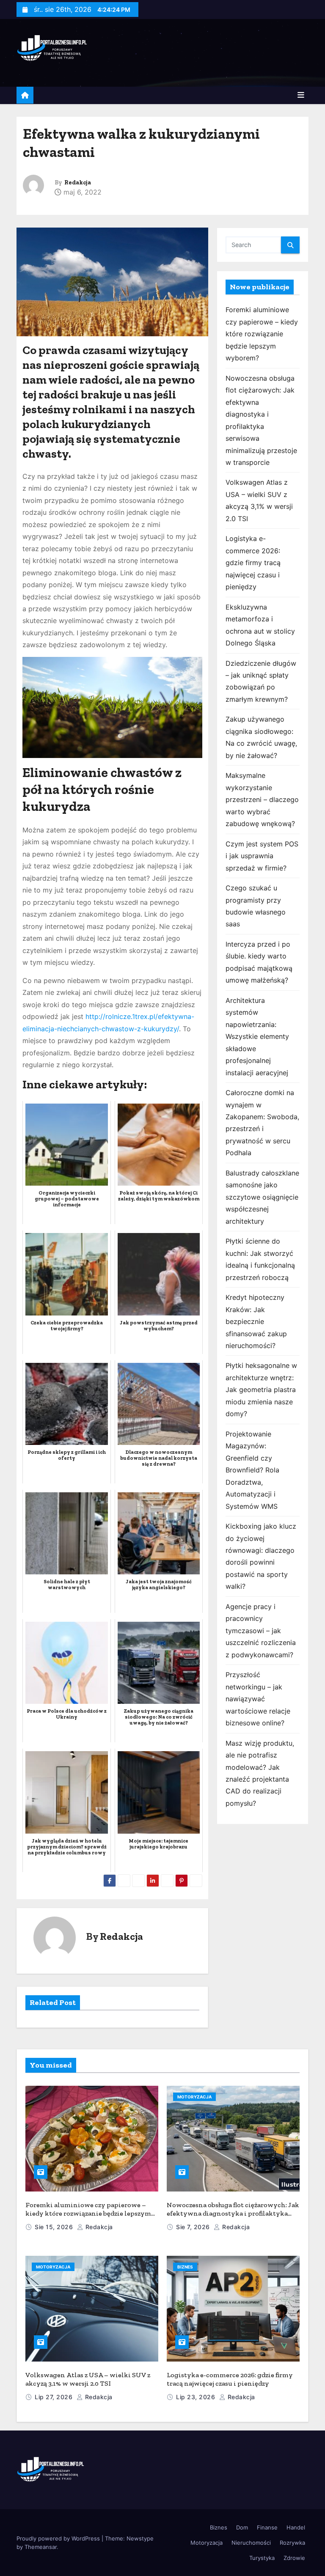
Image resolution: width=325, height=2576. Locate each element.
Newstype (140, 2538)
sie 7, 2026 (194, 2227)
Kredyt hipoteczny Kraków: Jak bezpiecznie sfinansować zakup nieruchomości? (256, 1321)
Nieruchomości (251, 2543)
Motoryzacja (194, 2097)
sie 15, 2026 (55, 2227)
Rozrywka (292, 2543)
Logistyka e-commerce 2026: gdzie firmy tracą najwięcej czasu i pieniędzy (253, 563)
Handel (296, 2527)
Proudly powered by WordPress (59, 2538)
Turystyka (262, 2558)
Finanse (267, 2527)
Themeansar (41, 2547)
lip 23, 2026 (197, 2397)
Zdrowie (294, 2558)
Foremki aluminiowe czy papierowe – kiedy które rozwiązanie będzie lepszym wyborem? (262, 334)
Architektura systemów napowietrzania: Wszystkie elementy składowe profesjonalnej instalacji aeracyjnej (257, 1037)
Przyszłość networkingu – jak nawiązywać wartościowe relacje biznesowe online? (258, 1699)
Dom (242, 2527)
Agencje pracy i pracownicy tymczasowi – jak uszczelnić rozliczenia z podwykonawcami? (261, 1631)
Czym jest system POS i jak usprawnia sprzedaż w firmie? (262, 856)
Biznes (185, 2267)
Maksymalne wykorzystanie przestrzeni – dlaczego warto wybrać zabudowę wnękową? (262, 799)
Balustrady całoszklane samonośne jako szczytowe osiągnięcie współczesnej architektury (262, 1197)
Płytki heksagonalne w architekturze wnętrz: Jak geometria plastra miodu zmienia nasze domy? (261, 1390)
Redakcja (78, 183)
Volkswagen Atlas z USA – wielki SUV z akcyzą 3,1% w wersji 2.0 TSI (88, 2379)
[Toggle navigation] (301, 95)
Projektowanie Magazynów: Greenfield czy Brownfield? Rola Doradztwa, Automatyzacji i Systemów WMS (252, 1470)
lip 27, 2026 (55, 2397)
